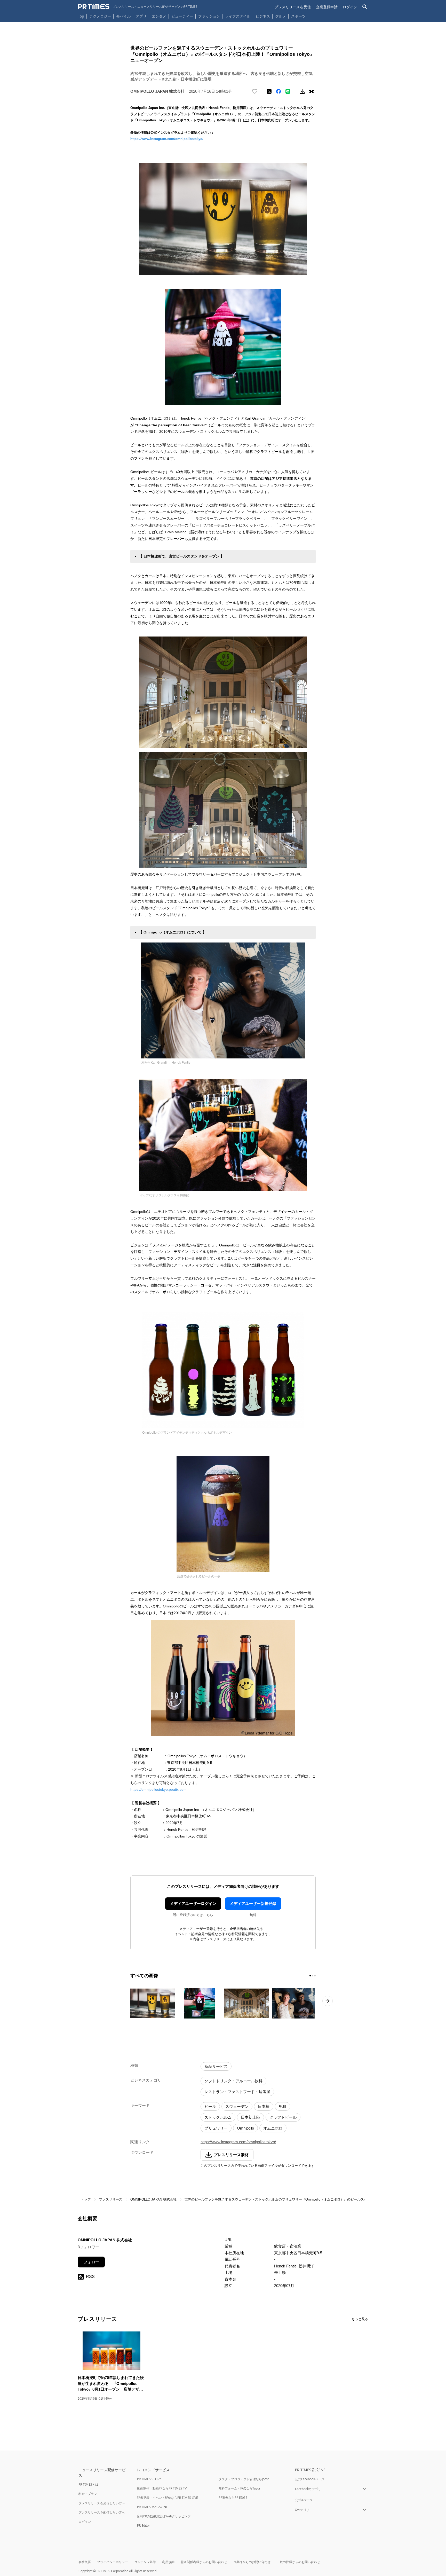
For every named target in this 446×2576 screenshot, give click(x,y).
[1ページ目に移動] (310, 1976)
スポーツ (298, 16)
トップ (86, 2199)
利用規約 (168, 2562)
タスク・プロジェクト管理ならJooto (244, 2479)
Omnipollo (245, 2128)
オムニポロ (273, 2128)
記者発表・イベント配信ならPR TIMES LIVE (168, 2498)
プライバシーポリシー (113, 2562)
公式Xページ (304, 2500)
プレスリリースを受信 (293, 7)
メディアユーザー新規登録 (253, 1903)
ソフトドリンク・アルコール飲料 (233, 2081)
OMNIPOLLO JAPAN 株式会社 (153, 2199)
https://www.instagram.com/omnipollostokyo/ (167, 139)
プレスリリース (111, 2199)
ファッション (209, 16)
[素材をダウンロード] (302, 91)
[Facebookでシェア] (278, 91)
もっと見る (360, 2319)
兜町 (283, 2106)
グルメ (281, 16)
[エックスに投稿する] (269, 91)
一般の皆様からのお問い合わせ (298, 2562)
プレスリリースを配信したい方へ (102, 2512)
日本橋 (264, 2106)
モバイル (123, 16)
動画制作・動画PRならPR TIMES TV (162, 2488)
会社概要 (85, 2562)
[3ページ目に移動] (315, 1976)
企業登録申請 (327, 7)
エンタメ (159, 16)
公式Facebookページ (310, 2479)
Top (81, 16)
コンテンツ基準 (145, 2562)
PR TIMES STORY (149, 2479)
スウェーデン (237, 2106)
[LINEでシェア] (288, 91)
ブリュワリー (216, 2128)
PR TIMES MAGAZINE (152, 2507)
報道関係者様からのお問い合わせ (204, 2562)
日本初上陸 (250, 2117)
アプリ (141, 16)
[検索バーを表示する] (365, 7)
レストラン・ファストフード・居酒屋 (237, 2092)
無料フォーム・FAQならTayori (240, 2488)
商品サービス (216, 2066)
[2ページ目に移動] (313, 1976)
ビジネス (263, 16)
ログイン (350, 7)
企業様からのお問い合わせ (252, 2562)
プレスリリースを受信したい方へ (102, 2503)
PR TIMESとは (88, 2484)
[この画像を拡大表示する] (153, 2003)
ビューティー (182, 16)
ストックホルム (218, 2117)
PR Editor (144, 2526)
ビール (210, 2106)
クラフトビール (283, 2117)
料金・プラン (88, 2494)
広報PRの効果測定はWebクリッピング (164, 2516)
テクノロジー (100, 16)
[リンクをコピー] (312, 91)
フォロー (91, 2262)
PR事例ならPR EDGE (233, 2498)
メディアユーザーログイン (193, 1903)
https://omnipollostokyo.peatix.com (158, 1789)
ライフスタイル (238, 16)
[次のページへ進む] (328, 2001)
